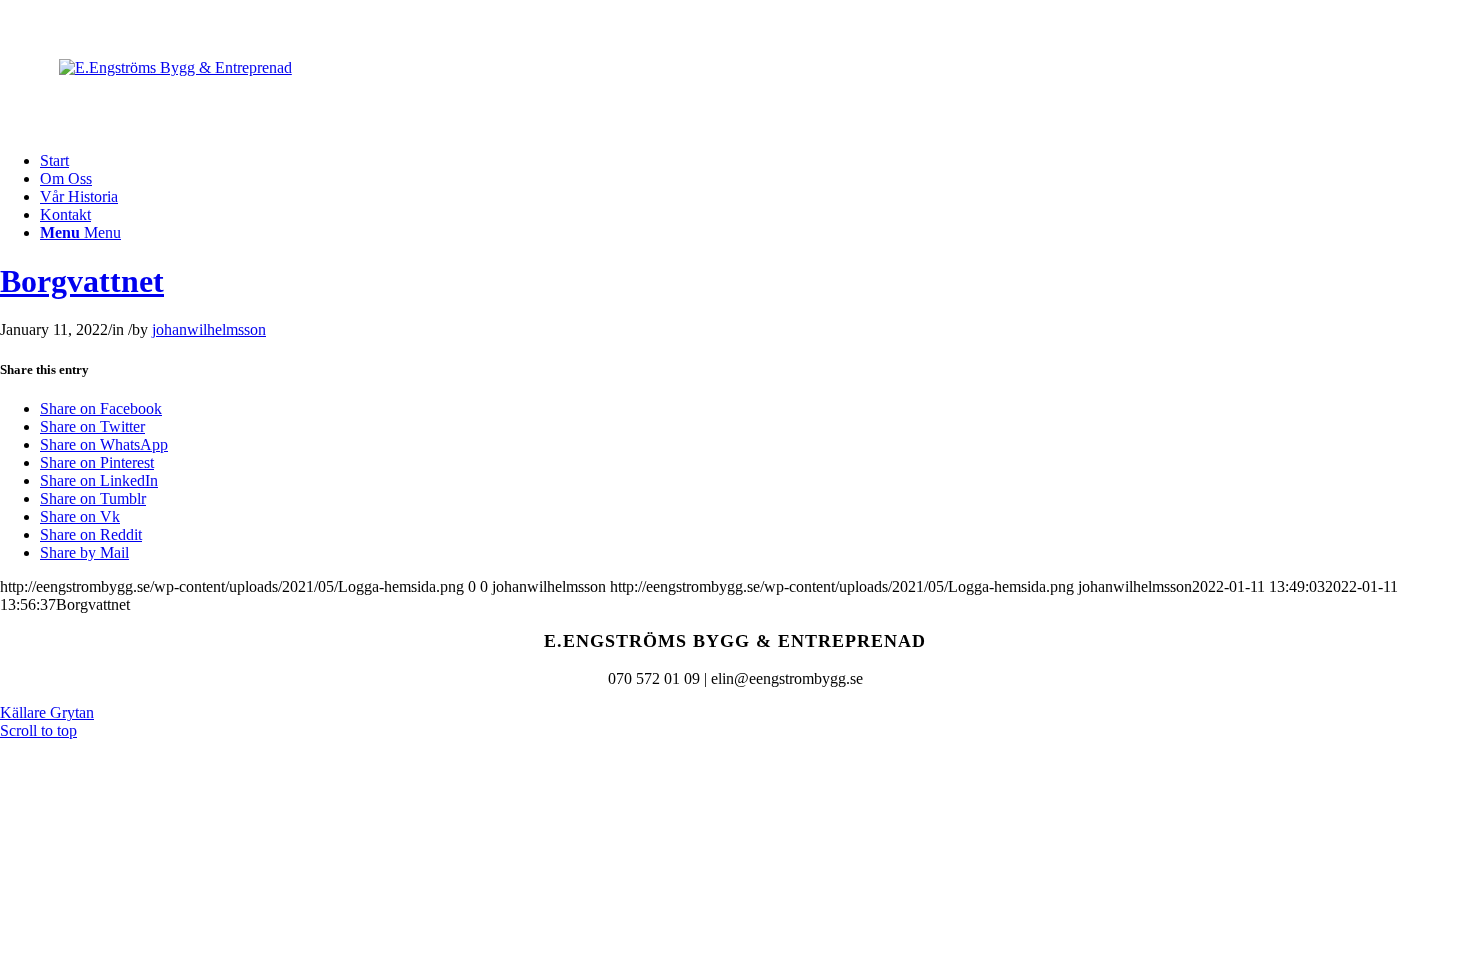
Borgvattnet (82, 281)
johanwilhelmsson (209, 329)
